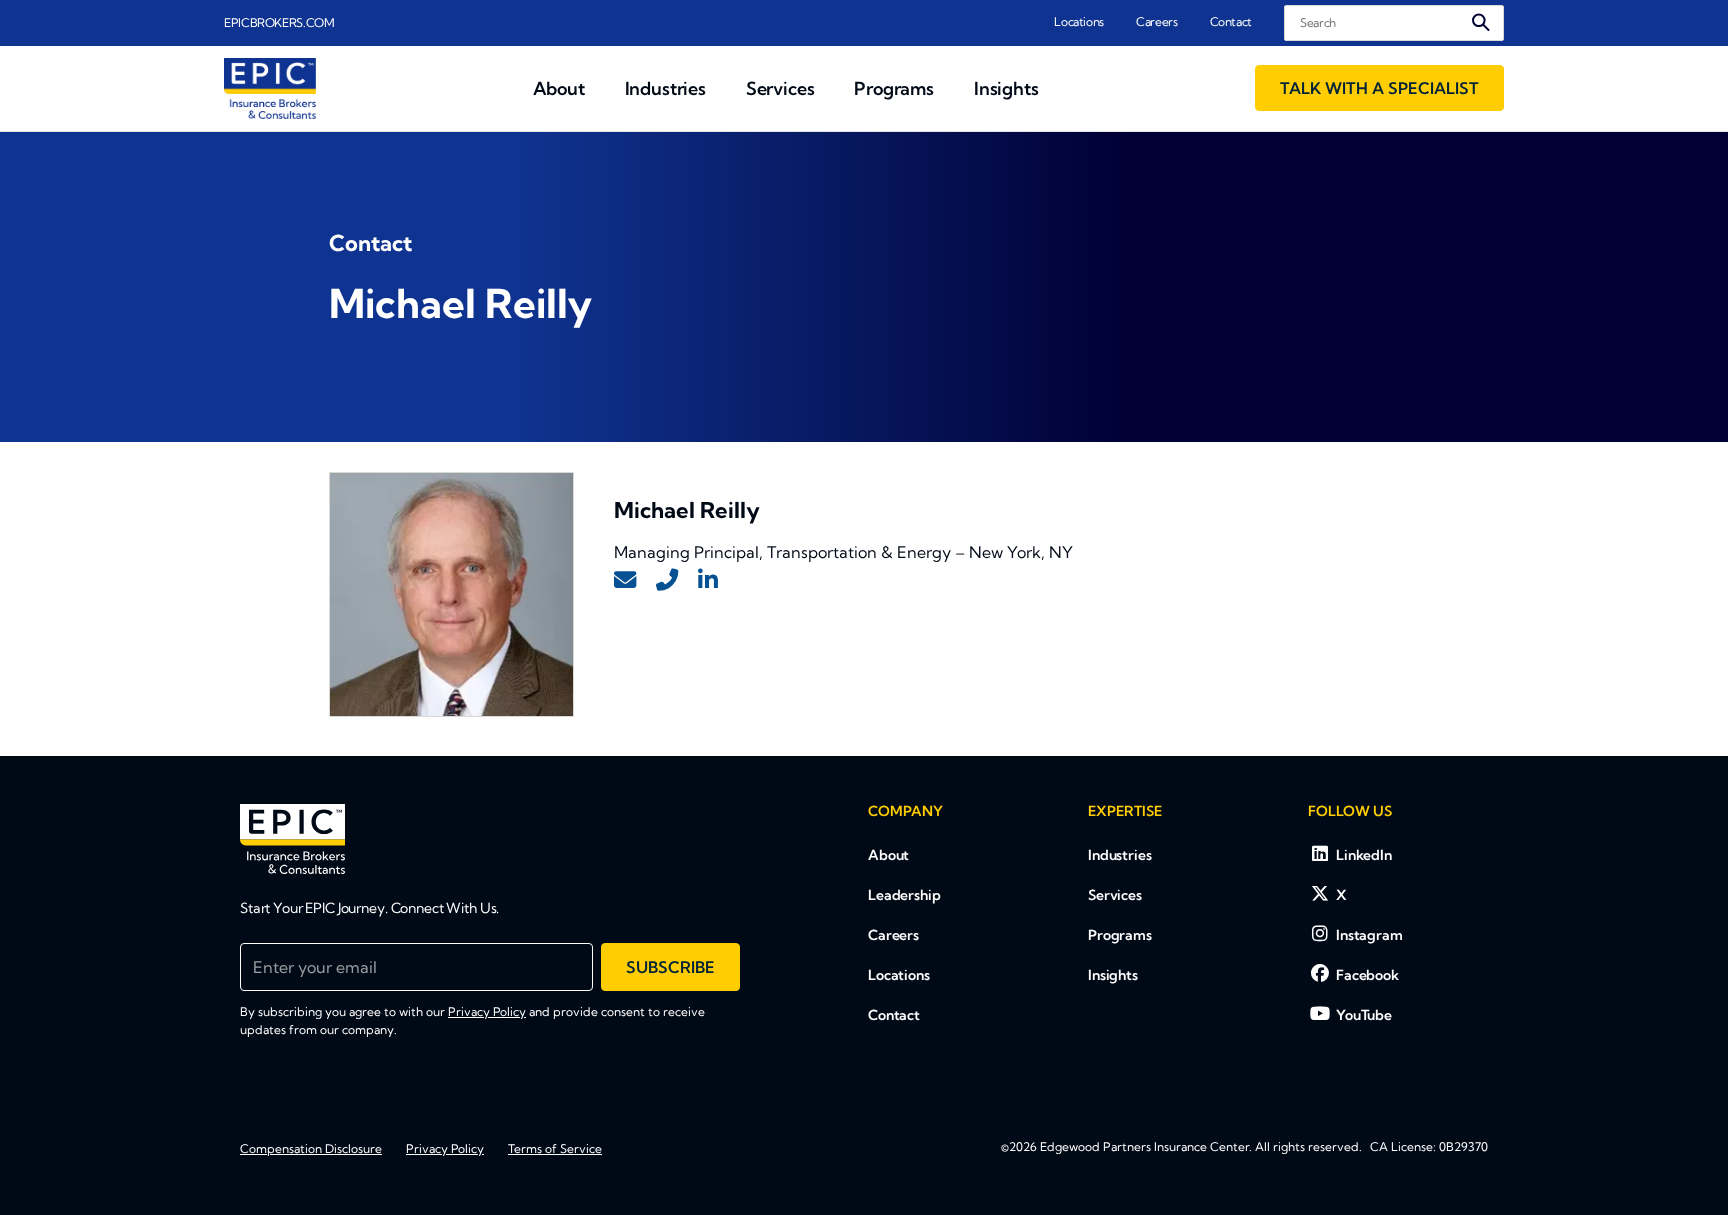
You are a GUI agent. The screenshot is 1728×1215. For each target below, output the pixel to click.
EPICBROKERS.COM (279, 22)
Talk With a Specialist (1379, 88)
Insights (1113, 975)
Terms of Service (555, 1148)
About (888, 855)
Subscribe (670, 967)
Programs (1120, 935)
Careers (1156, 21)
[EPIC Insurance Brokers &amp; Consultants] (292, 839)
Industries (1120, 855)
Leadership (904, 895)
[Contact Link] (625, 581)
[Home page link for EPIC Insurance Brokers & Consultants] (270, 88)
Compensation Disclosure (311, 1148)
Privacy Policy (487, 1011)
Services (1115, 895)
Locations (1079, 21)
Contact (1231, 21)
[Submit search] (1481, 22)
